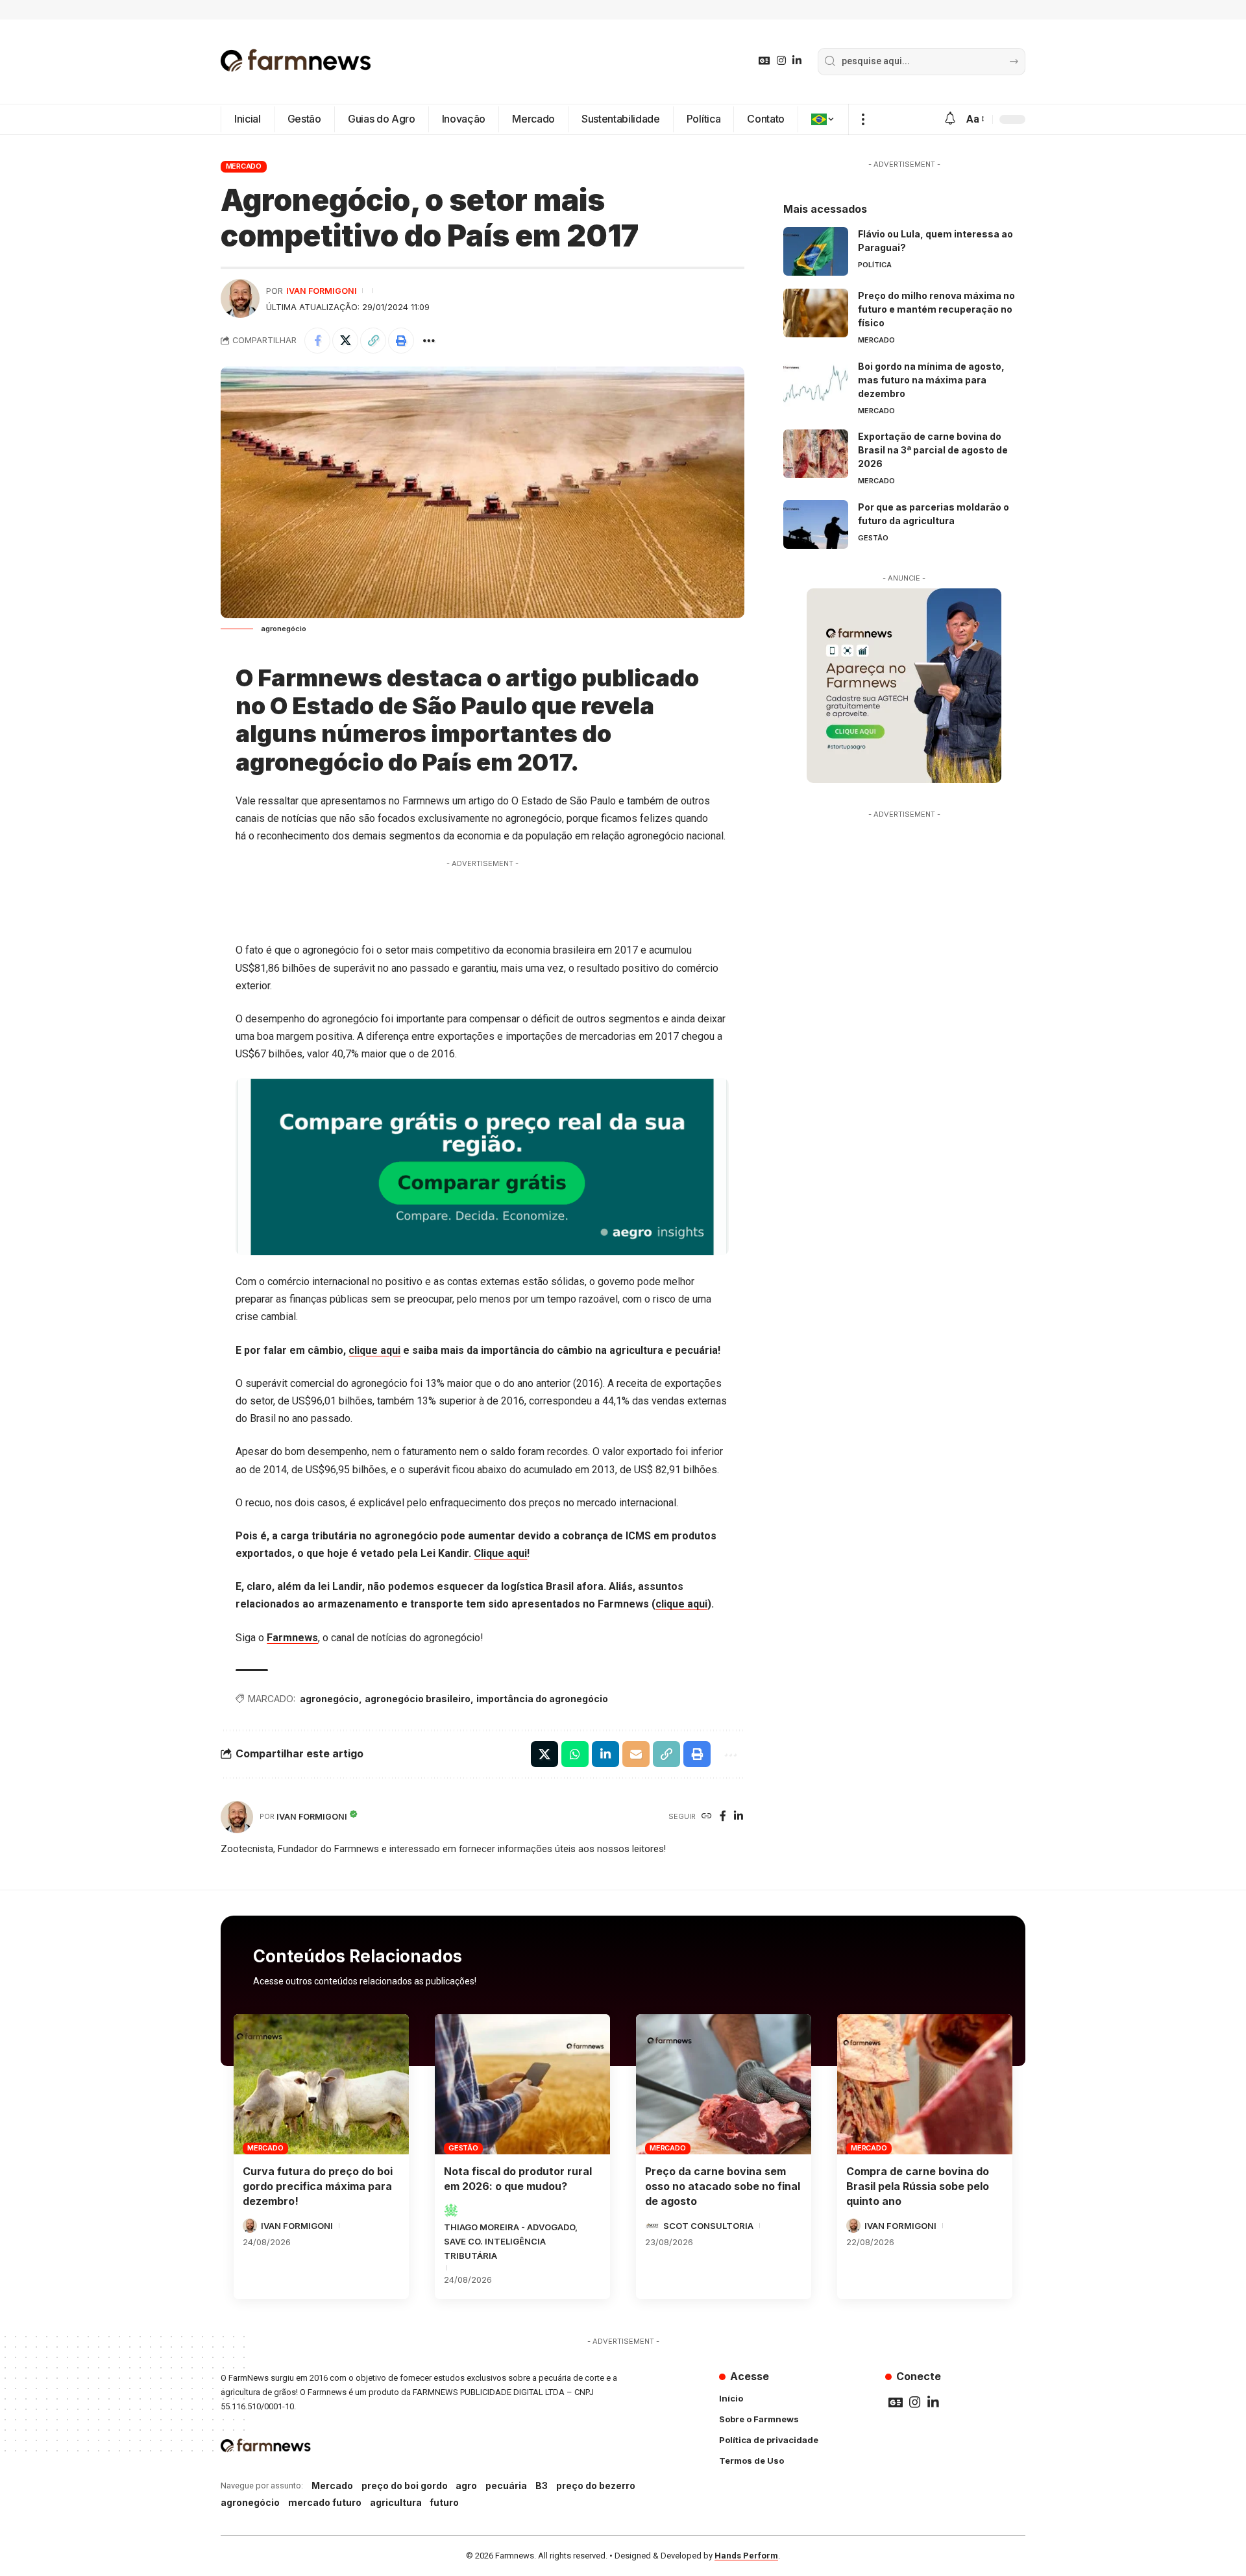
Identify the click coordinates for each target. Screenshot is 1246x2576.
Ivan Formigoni (322, 291)
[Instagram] (781, 61)
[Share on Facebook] (317, 341)
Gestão (873, 538)
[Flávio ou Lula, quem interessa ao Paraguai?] (816, 251)
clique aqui (374, 1350)
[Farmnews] (296, 62)
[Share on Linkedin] (605, 1754)
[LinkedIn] (797, 61)
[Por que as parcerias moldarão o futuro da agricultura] (816, 524)
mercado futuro (325, 2502)
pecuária (506, 2486)
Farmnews (292, 1638)
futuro (444, 2502)
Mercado (244, 166)
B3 (542, 2486)
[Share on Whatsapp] (575, 1754)
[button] (863, 119)
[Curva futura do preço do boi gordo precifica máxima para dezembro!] (321, 2084)
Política (875, 265)
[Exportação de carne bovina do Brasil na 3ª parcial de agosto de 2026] (816, 454)
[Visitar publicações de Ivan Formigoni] (240, 298)
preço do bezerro (596, 2486)
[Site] (707, 1817)
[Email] (636, 1754)
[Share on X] (345, 341)
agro (466, 2486)
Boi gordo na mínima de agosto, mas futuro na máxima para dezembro (931, 380)
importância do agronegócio (542, 1699)
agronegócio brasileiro (418, 1699)
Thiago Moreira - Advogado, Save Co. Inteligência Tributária (511, 2241)
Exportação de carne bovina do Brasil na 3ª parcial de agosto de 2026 (933, 450)
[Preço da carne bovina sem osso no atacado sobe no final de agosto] (724, 2084)
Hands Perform (746, 2556)
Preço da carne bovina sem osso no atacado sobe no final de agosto (723, 2186)
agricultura (396, 2502)
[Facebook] (723, 1817)
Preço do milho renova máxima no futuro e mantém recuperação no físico (936, 309)
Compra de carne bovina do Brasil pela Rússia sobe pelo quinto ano (918, 2186)
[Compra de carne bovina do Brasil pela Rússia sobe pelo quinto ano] (925, 2084)
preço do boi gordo (405, 2486)
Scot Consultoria (708, 2226)
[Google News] (764, 61)
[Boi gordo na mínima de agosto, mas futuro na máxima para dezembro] (816, 384)
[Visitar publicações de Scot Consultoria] (652, 2226)
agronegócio (329, 1699)
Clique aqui (500, 1553)
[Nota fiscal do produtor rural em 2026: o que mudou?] (522, 2084)
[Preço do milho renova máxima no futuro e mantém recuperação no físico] (816, 313)
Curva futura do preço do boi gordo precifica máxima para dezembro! (318, 2186)
